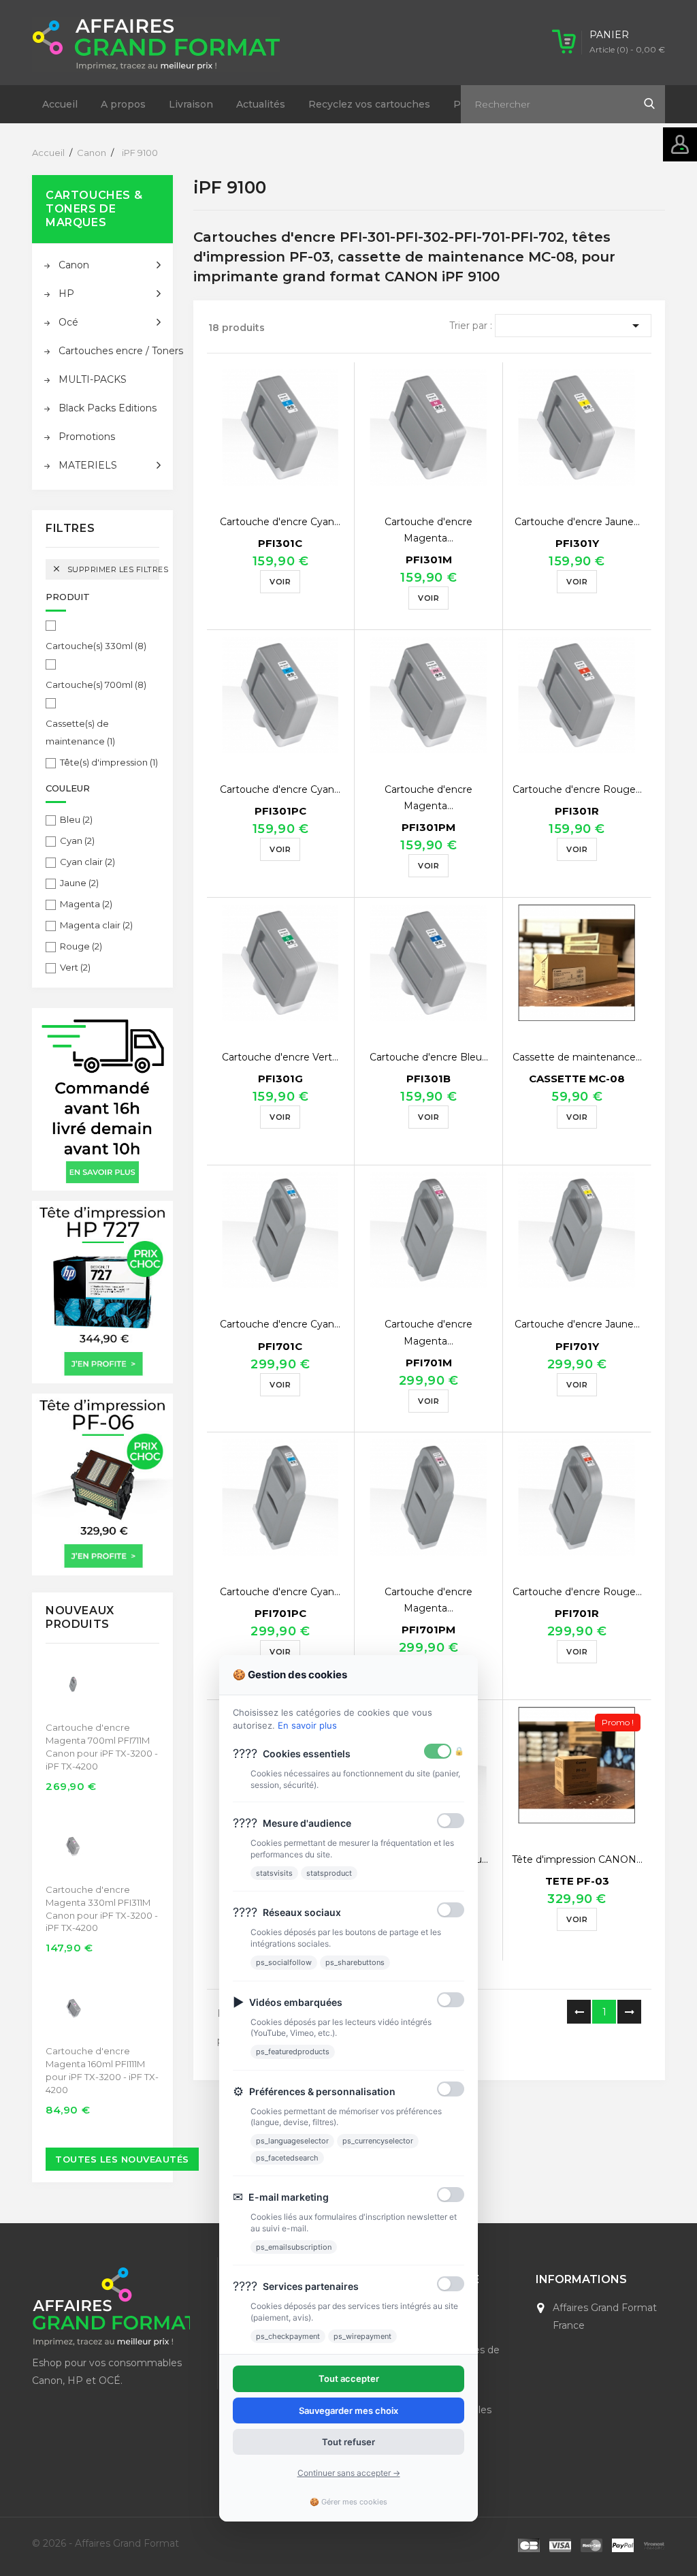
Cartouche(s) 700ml (96, 685)
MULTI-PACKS (93, 379)
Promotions (87, 437)
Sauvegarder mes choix (348, 2410)
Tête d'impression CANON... (577, 1859)
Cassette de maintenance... (577, 1057)
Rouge (81, 946)
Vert (75, 967)
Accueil (60, 104)
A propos (123, 104)
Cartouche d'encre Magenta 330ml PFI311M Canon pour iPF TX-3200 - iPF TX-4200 (102, 1909)
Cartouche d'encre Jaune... (577, 522)
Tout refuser (348, 2442)
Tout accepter (349, 2378)
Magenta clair (96, 925)
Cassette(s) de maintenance (80, 732)
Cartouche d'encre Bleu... (429, 1057)
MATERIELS (88, 465)
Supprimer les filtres (106, 569)
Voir (280, 582)
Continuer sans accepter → (349, 2473)
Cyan (77, 841)
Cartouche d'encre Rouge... (577, 789)
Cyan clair (87, 862)
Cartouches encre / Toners (110, 351)
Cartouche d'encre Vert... (280, 1057)
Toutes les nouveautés (122, 2159)
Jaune (79, 883)
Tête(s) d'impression (109, 762)
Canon (74, 265)
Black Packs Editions (108, 408)
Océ (68, 322)
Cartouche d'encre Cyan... (280, 522)
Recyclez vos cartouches (369, 104)
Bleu (76, 819)
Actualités (261, 104)
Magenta (86, 904)
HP (66, 294)
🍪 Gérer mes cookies (348, 2502)
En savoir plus (307, 1725)
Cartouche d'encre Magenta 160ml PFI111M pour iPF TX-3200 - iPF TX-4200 (102, 2070)
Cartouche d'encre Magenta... (428, 530)
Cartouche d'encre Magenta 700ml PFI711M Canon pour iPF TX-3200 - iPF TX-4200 (102, 1747)
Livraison (191, 104)
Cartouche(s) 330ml (96, 646)
